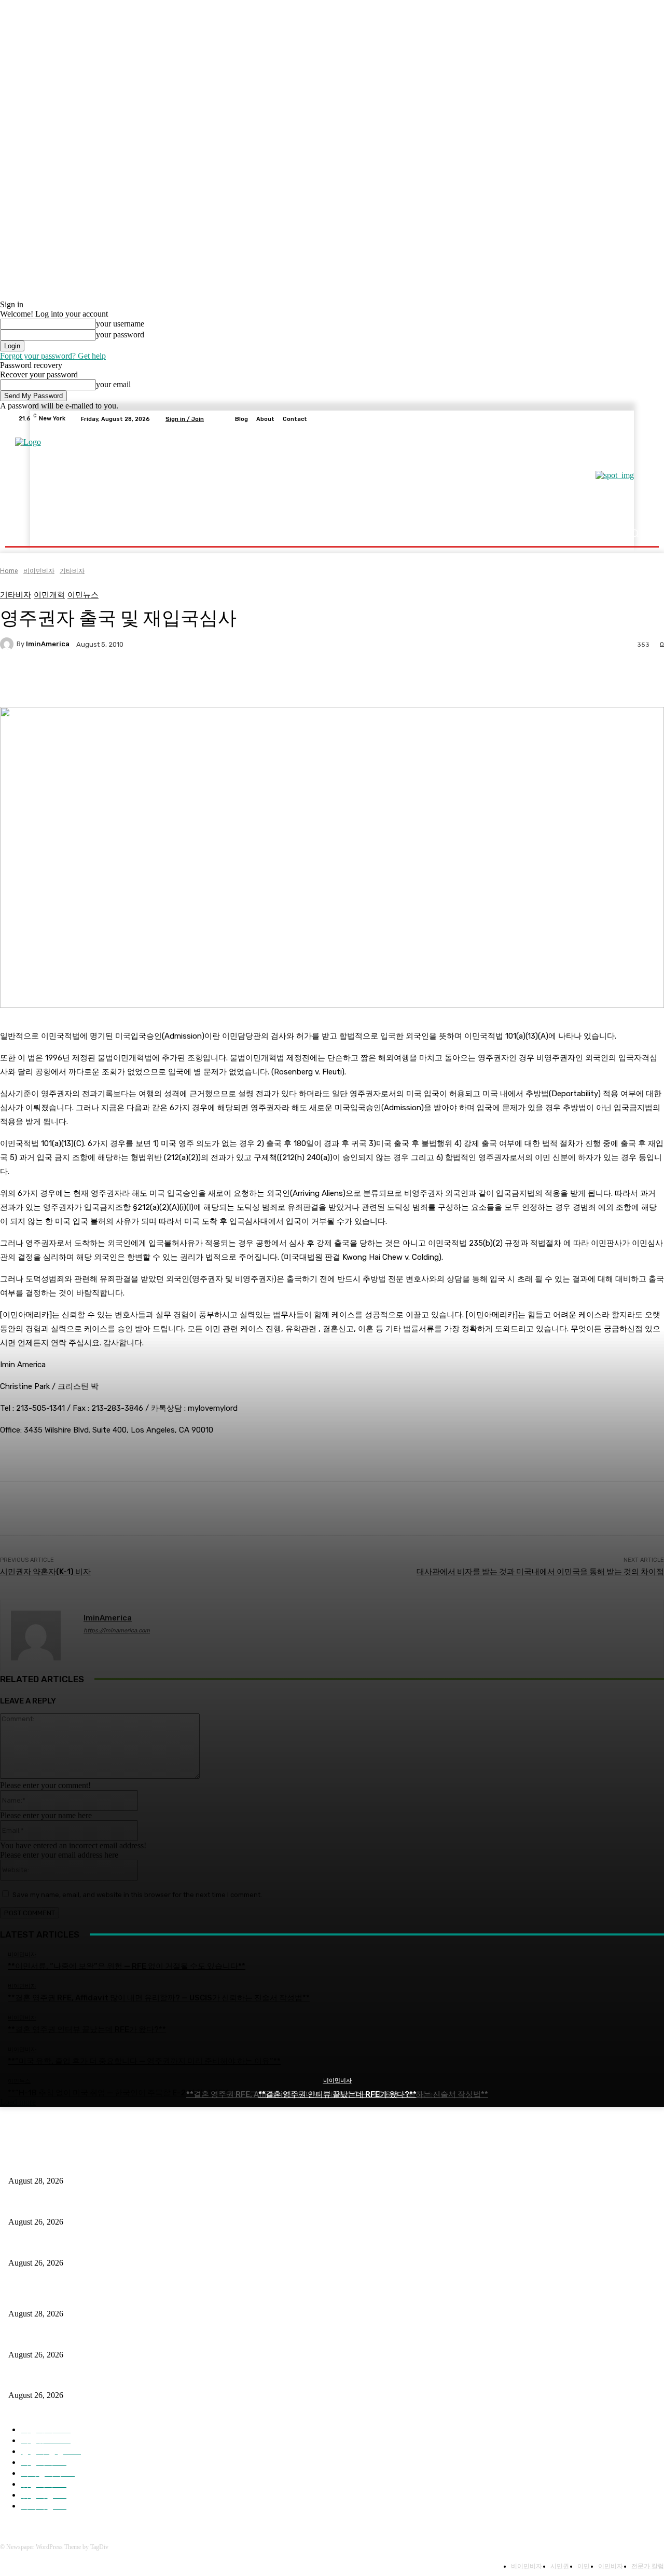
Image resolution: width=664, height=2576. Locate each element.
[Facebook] (590, 419)
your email (113, 384)
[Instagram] (603, 419)
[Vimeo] (628, 419)
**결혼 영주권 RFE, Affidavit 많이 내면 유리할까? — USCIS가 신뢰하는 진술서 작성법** (151, 2205)
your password (120, 335)
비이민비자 (337, 2081)
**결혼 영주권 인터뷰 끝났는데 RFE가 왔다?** (337, 2094)
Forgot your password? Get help (53, 356)
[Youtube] (640, 419)
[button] (634, 533)
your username (120, 324)
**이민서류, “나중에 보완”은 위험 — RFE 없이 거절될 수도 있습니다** (123, 2164)
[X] (615, 419)
